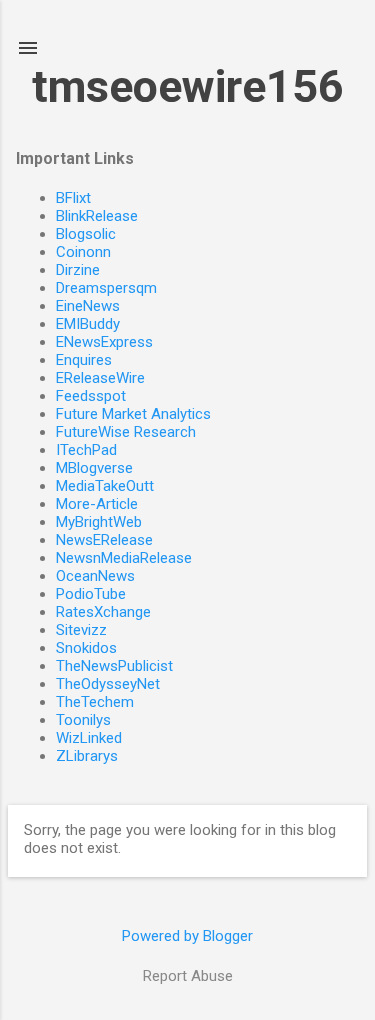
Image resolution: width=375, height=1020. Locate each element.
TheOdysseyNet (108, 684)
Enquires (84, 360)
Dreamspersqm (106, 288)
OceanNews (95, 576)
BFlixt (73, 198)
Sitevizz (81, 630)
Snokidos (86, 648)
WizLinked (89, 738)
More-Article (97, 504)
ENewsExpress (104, 342)
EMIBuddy (88, 324)
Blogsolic (86, 234)
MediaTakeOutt (105, 486)
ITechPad (86, 450)
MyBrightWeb (99, 522)
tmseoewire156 (188, 86)
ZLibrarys (87, 756)
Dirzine (78, 270)
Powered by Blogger (187, 936)
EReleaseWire (100, 378)
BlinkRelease (97, 216)
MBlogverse (94, 468)
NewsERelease (104, 540)
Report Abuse (188, 976)
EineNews (88, 306)
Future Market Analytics (133, 414)
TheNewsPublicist (114, 666)
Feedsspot (91, 396)
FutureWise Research (126, 432)
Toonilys (83, 720)
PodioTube (91, 594)
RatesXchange (103, 612)
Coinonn (83, 252)
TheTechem (95, 702)
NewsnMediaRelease (124, 558)
